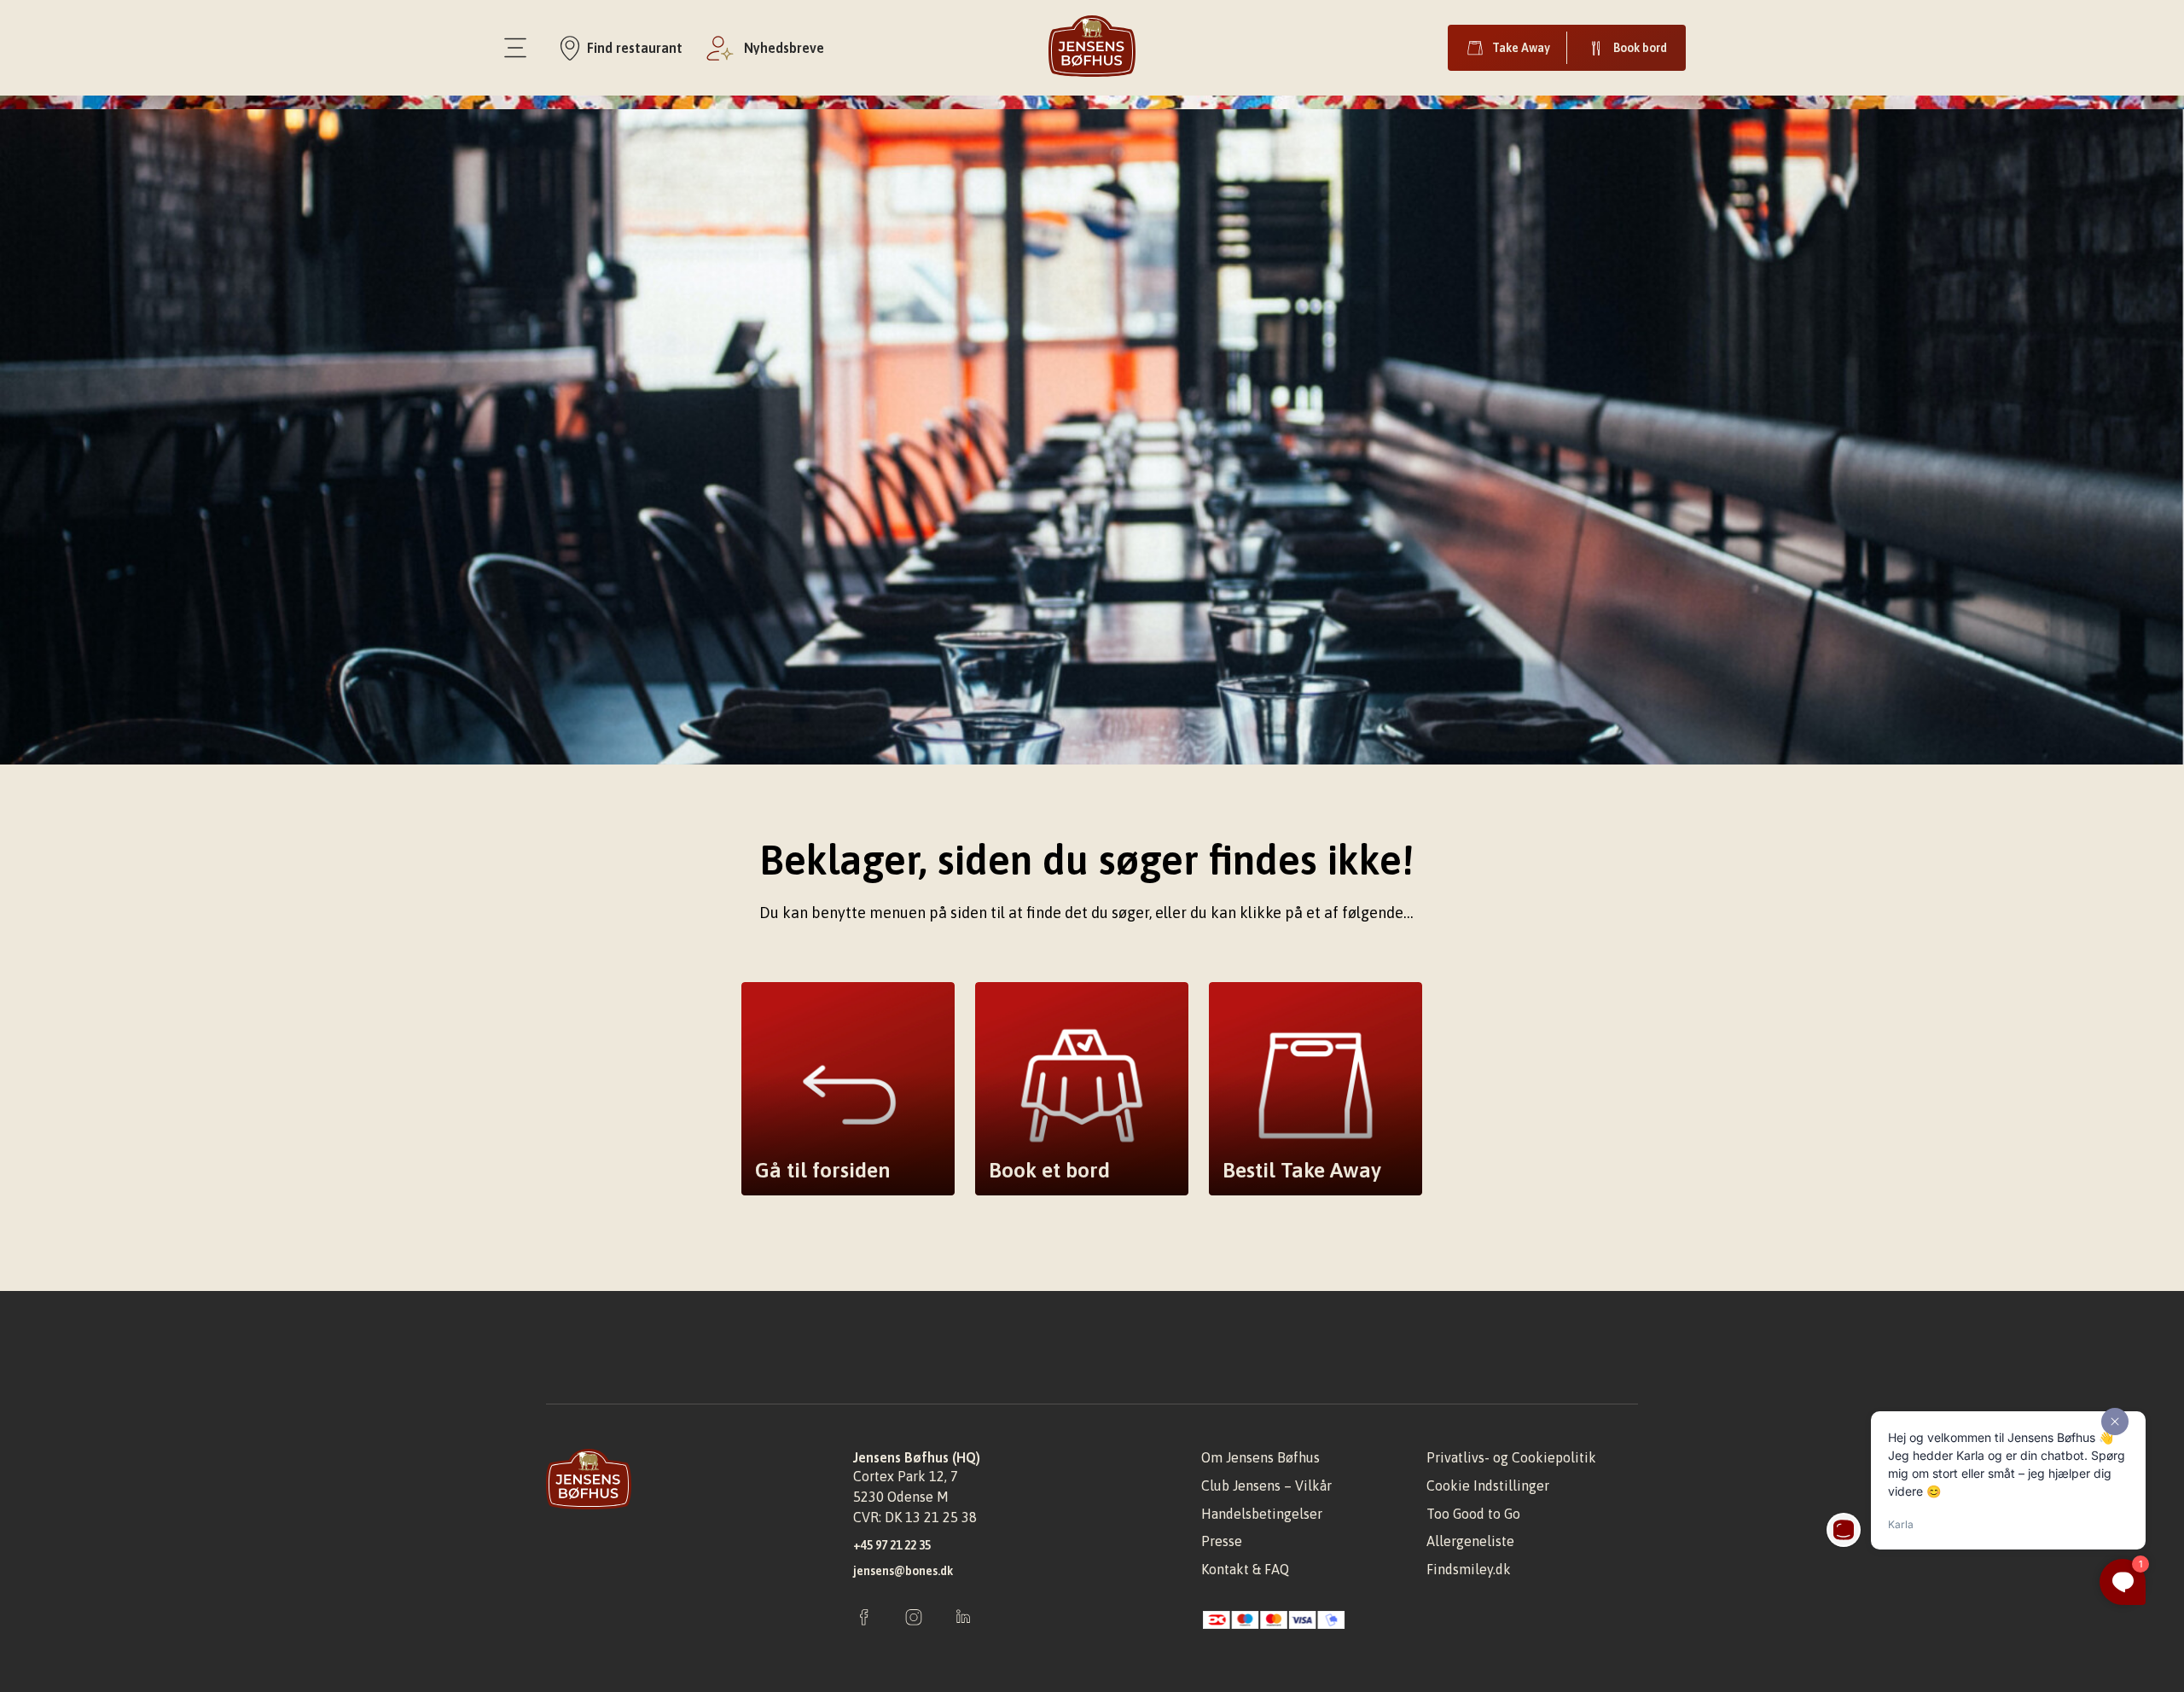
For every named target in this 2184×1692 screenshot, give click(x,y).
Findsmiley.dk (1469, 1569)
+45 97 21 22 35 (892, 1545)
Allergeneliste (1470, 1541)
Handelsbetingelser (1262, 1514)
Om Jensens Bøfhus (1260, 1457)
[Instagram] (914, 1619)
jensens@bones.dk (903, 1571)
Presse (1222, 1541)
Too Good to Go (1473, 1514)
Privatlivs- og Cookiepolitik (1511, 1457)
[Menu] (515, 48)
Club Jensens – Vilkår (1266, 1486)
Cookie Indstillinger (1488, 1486)
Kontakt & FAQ (1245, 1569)
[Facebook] (864, 1619)
